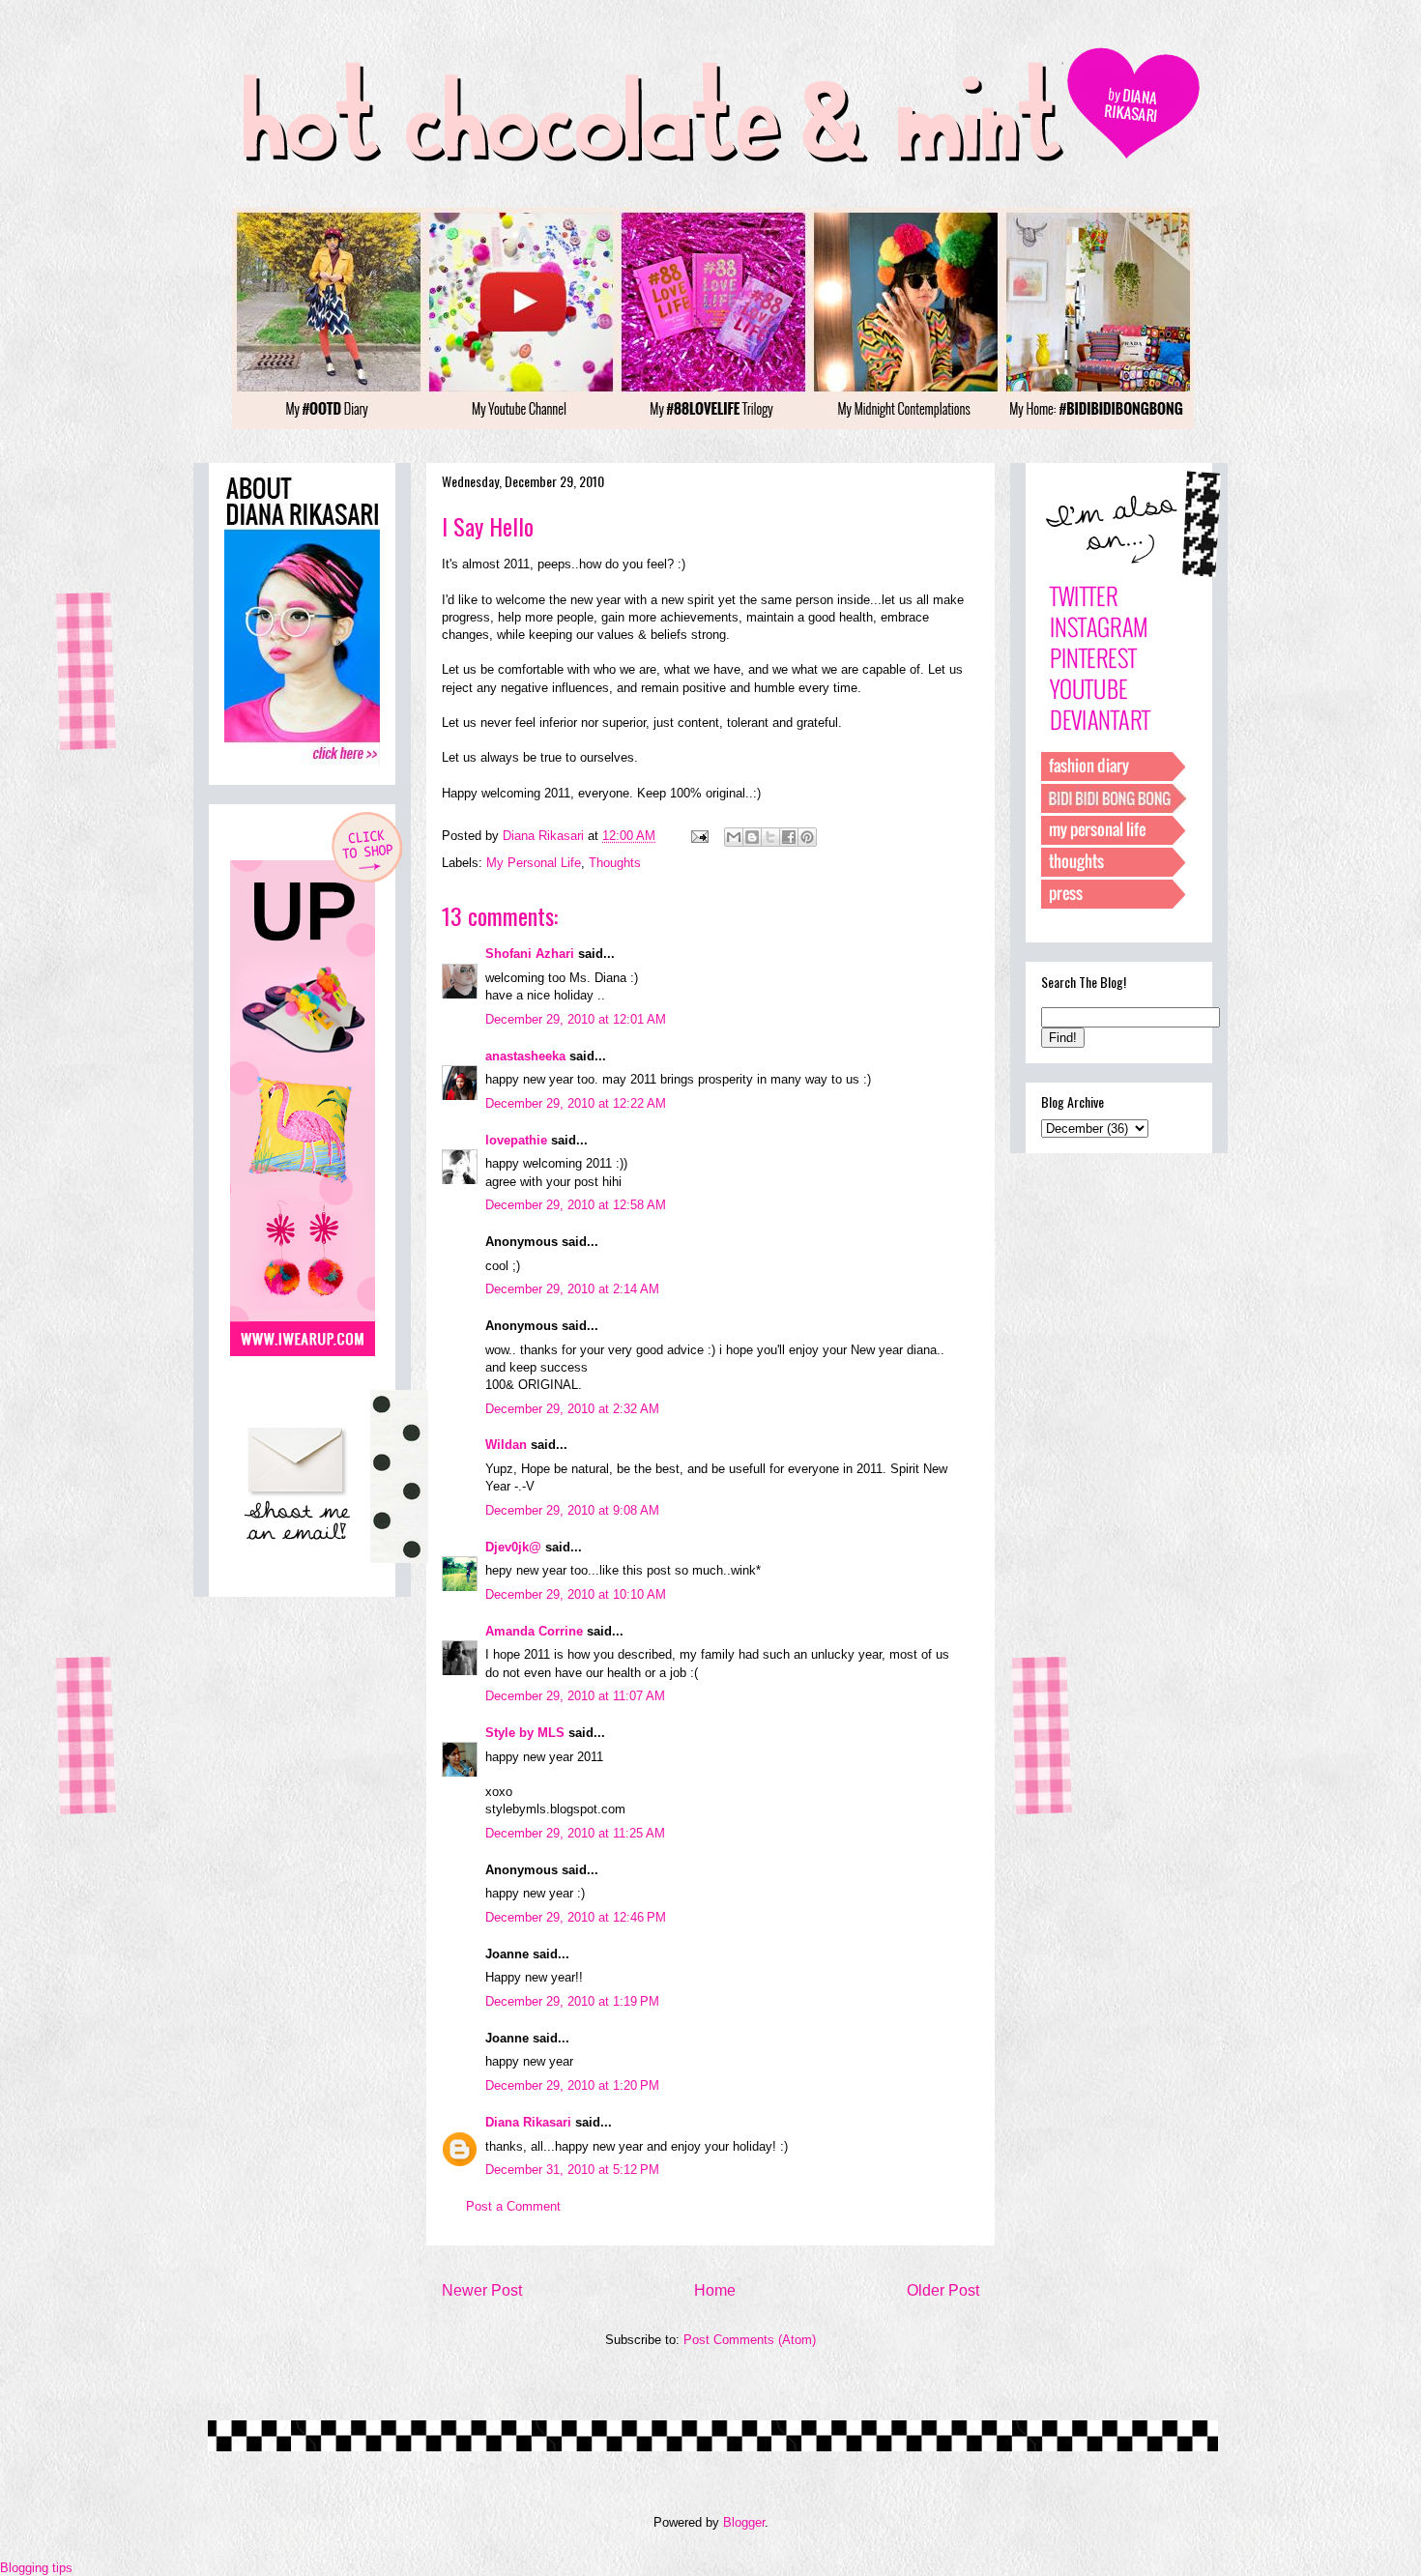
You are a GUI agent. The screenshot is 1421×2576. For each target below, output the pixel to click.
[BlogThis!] (752, 837)
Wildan (506, 1445)
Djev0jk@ (513, 1547)
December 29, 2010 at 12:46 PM (576, 1917)
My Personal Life (534, 863)
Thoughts (615, 863)
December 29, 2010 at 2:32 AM (572, 1409)
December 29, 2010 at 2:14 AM (572, 1289)
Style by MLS (525, 1733)
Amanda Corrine (534, 1631)
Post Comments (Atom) (750, 2340)
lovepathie (516, 1140)
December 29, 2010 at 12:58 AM (576, 1205)
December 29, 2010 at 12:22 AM (576, 1103)
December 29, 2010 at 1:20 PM (572, 2085)
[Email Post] (698, 836)
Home (715, 2290)
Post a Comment (513, 2206)
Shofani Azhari (530, 954)
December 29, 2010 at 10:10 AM (576, 1594)
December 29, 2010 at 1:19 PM (572, 2001)
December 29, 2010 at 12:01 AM (576, 1019)
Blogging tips (36, 2568)
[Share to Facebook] (789, 837)
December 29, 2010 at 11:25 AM (575, 1833)
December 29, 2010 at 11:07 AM (575, 1696)
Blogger (744, 2522)
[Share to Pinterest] (807, 837)
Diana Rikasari (528, 2122)
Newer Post (482, 2290)
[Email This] (734, 837)
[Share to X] (770, 837)
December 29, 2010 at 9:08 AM (572, 1510)
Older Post (943, 2290)
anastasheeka (525, 1056)
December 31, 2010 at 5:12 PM (572, 2170)
